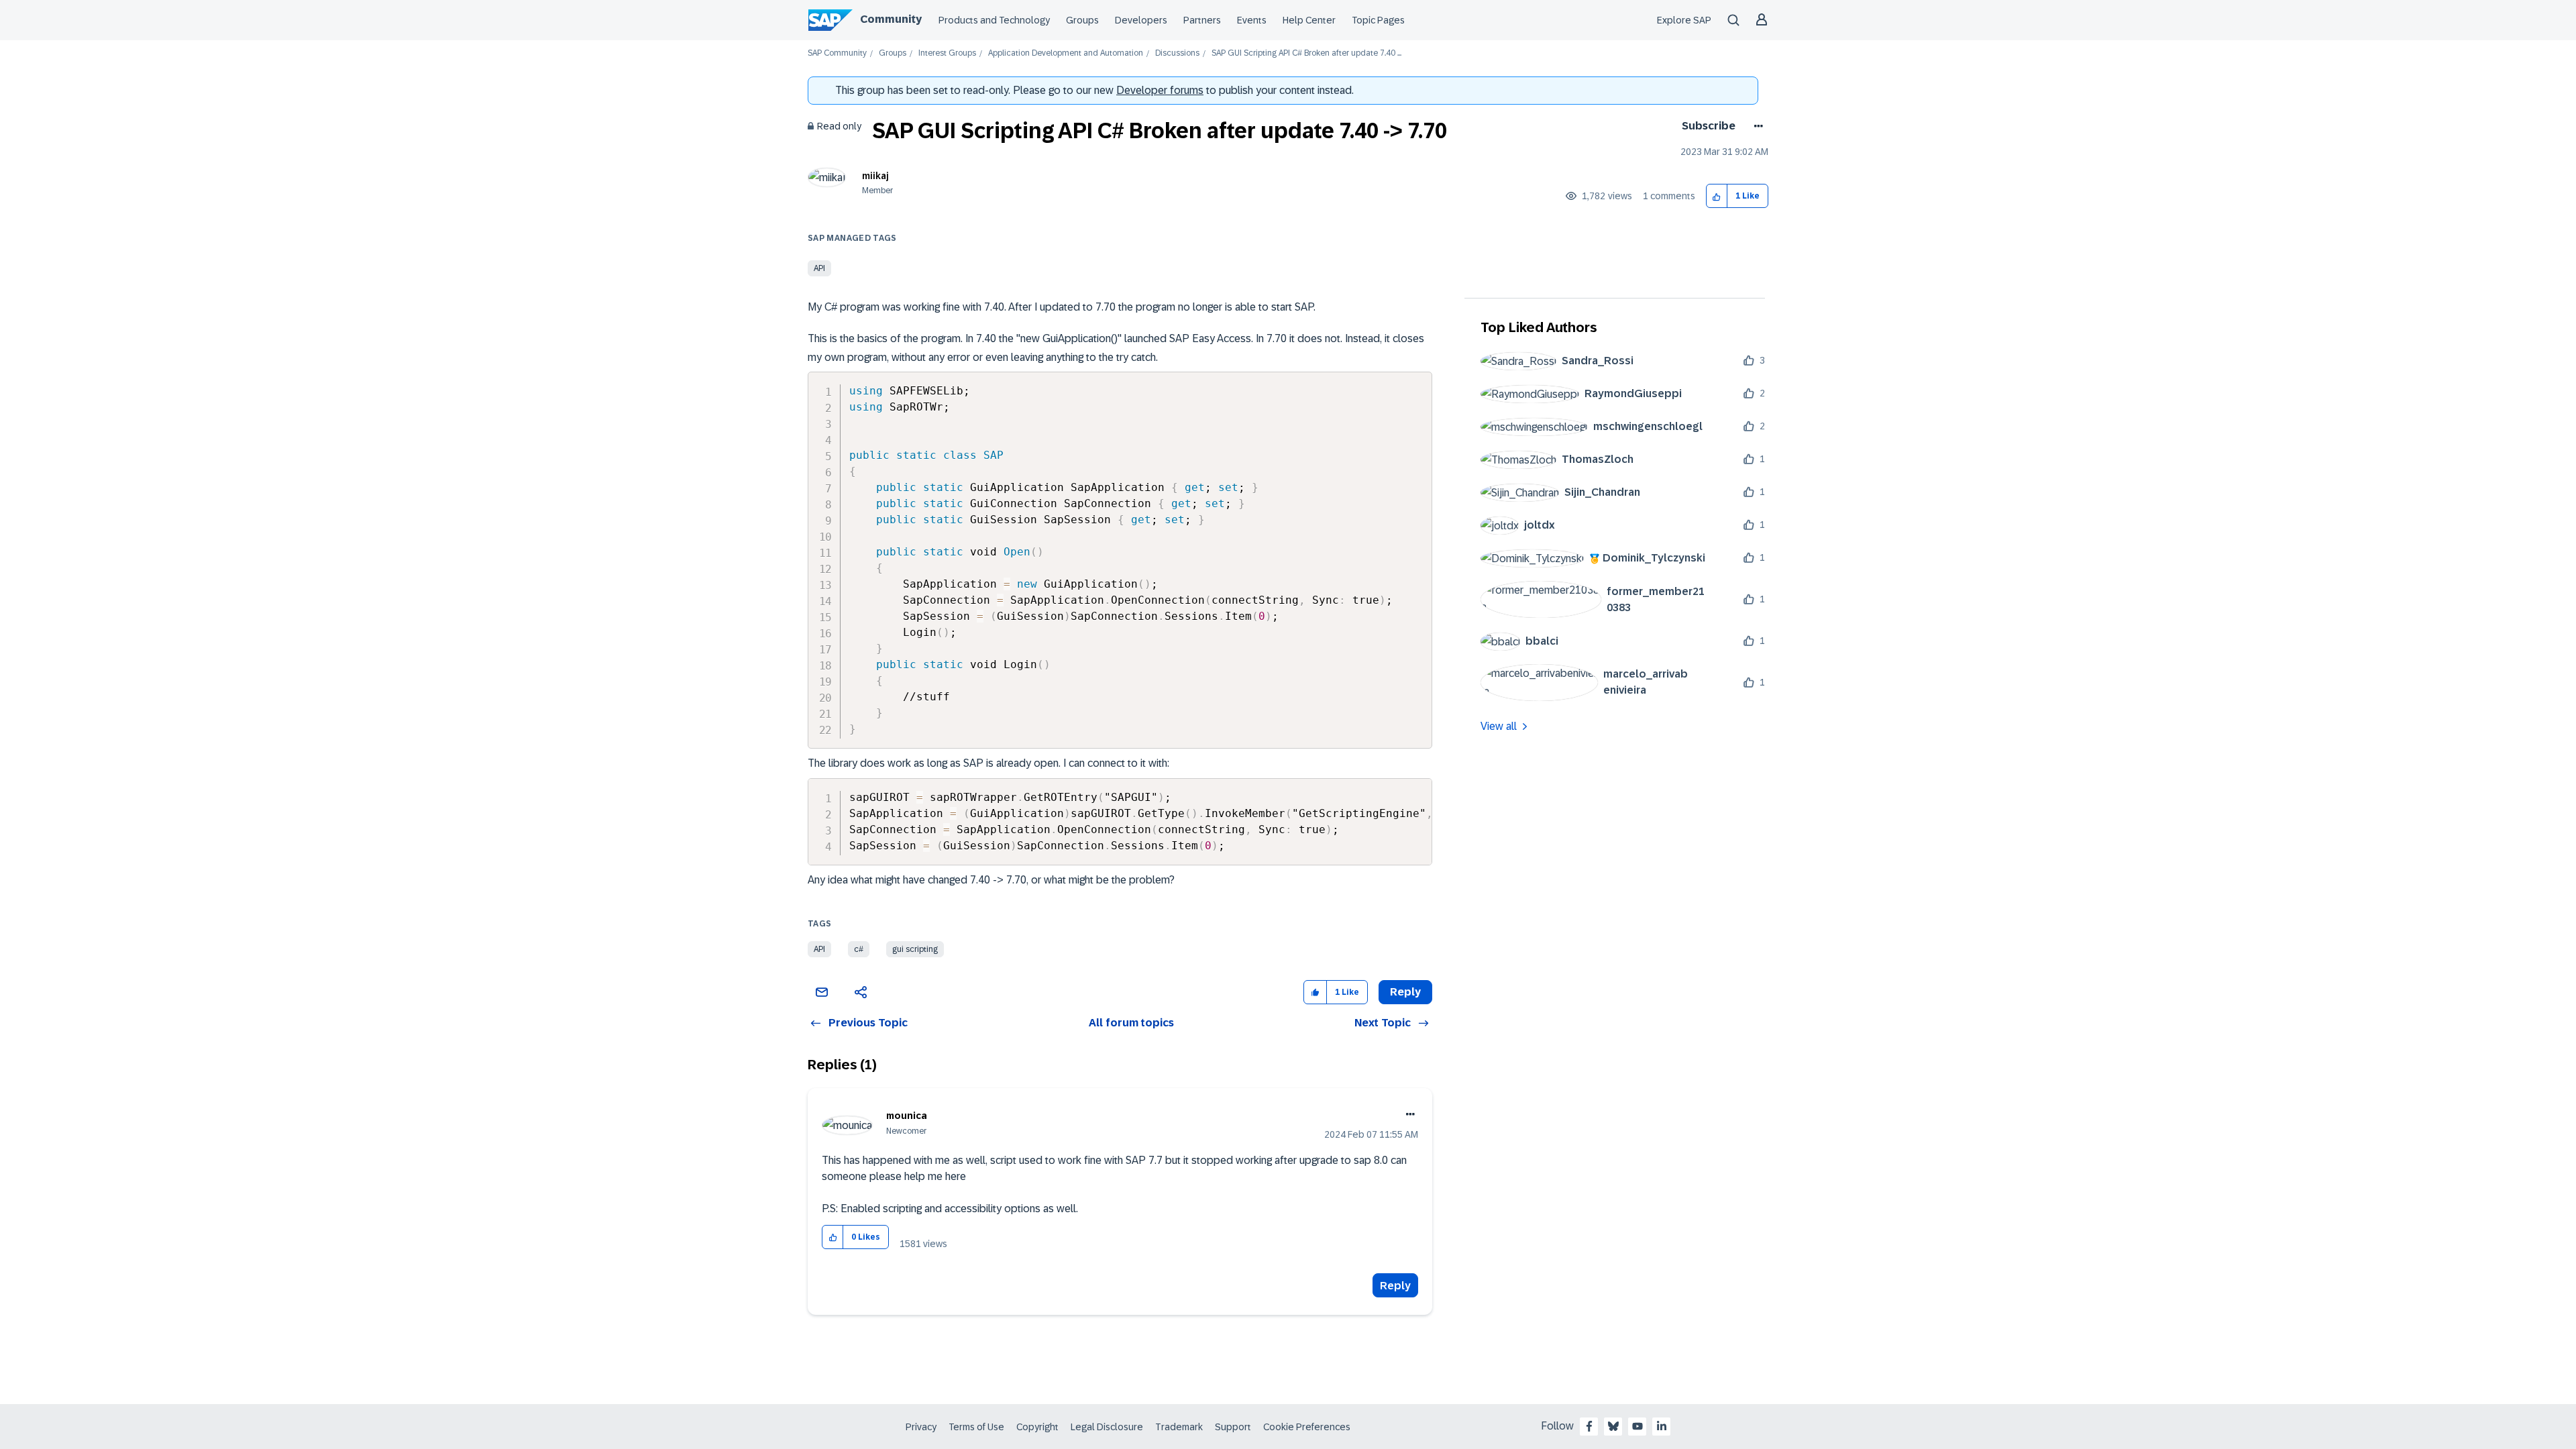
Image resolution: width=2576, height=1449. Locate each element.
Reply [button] (1405, 992)
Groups (1082, 20)
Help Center (1309, 20)
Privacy (921, 1427)
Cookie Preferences (1307, 1427)
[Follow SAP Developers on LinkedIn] (1662, 1426)
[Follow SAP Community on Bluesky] (1613, 1426)
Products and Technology (994, 20)
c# (859, 949)
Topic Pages (1378, 20)
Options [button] (1756, 126)
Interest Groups (947, 53)
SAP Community (837, 53)
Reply (1395, 1286)
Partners (1202, 20)
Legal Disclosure (1107, 1427)
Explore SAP (1684, 20)
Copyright (1037, 1427)
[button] (1717, 196)
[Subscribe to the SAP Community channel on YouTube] (1638, 1426)
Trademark (1179, 1427)
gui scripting (915, 949)
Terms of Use (976, 1427)
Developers (1141, 20)
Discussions (1177, 53)
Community (891, 19)
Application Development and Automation (1066, 53)
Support (1233, 1427)
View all (1499, 726)
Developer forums (1160, 90)
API (819, 268)
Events (1252, 20)
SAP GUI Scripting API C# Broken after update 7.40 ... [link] (1306, 53)
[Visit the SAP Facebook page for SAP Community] (1589, 1426)
